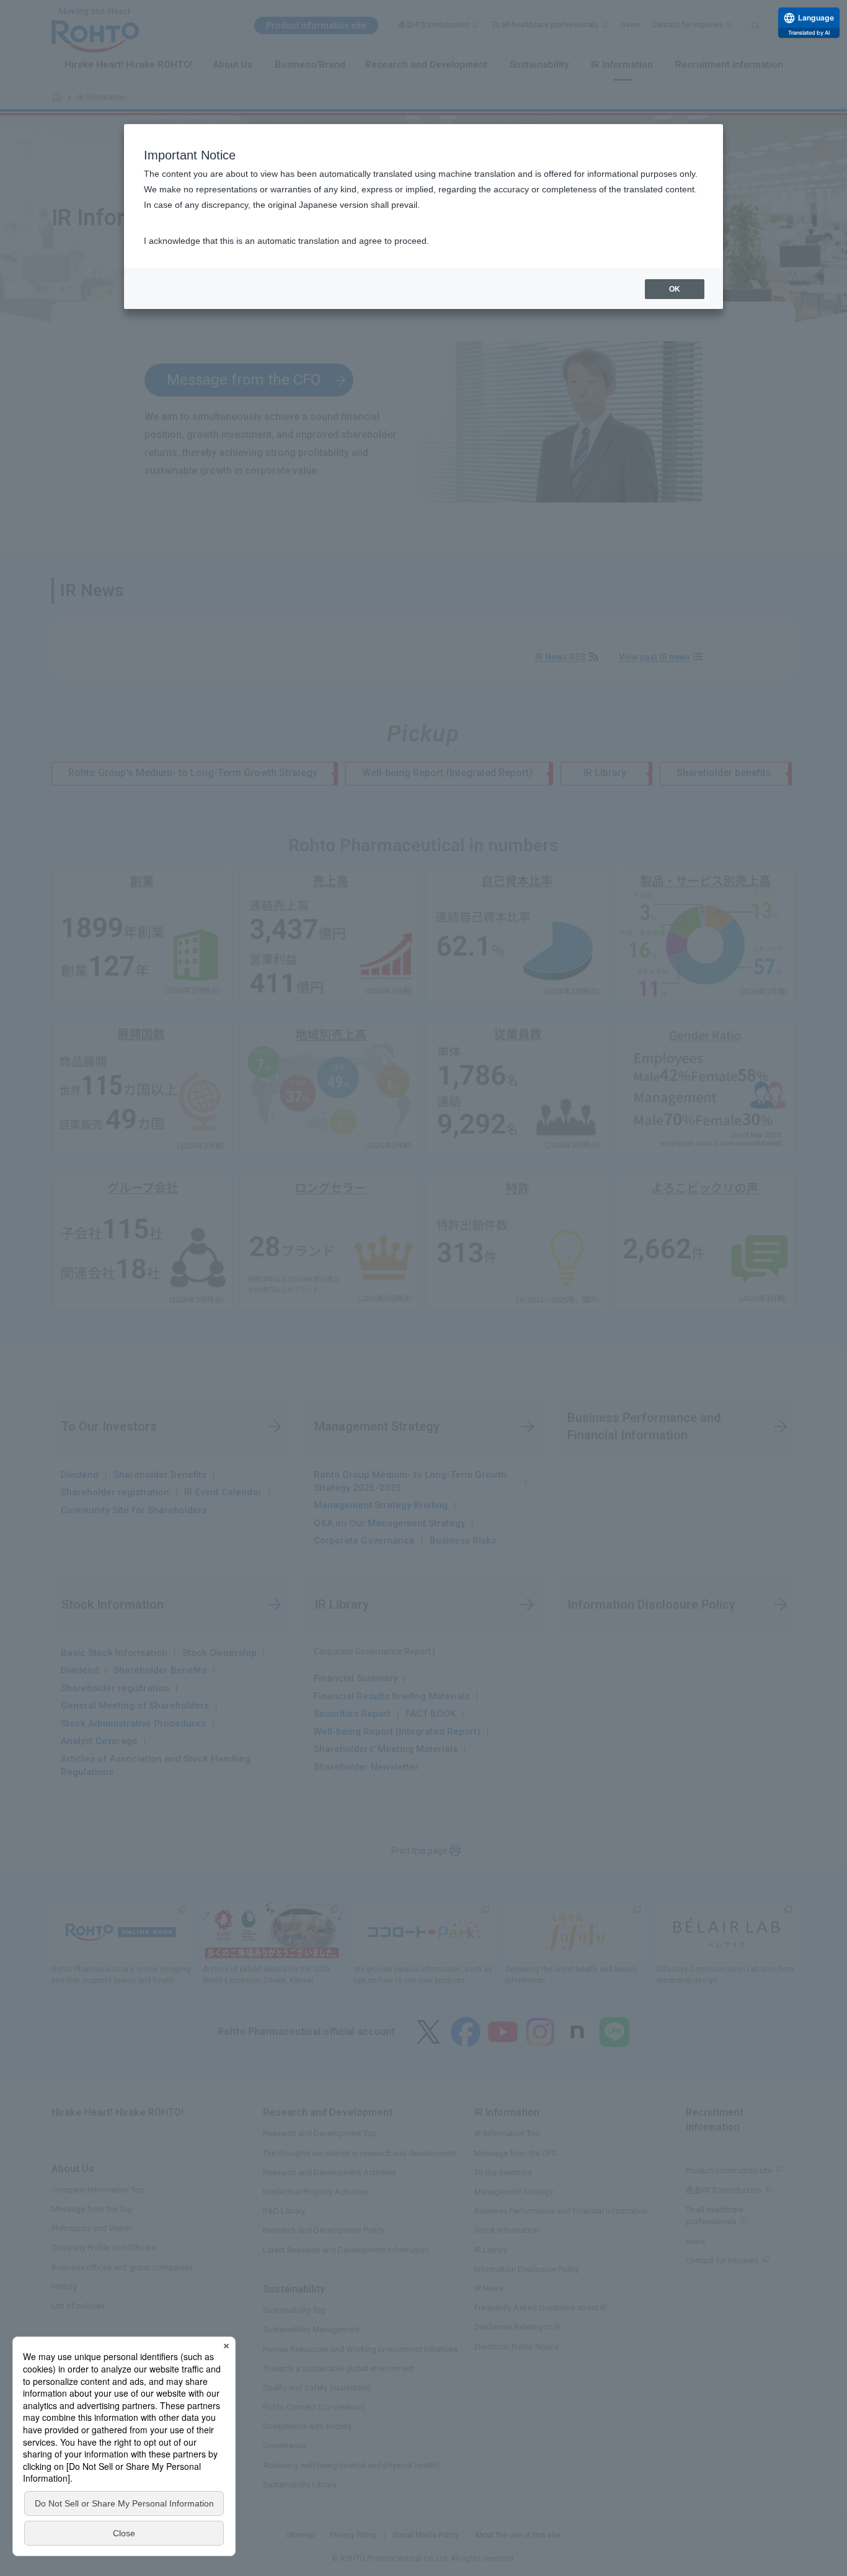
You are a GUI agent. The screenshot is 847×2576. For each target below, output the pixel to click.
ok (675, 289)
